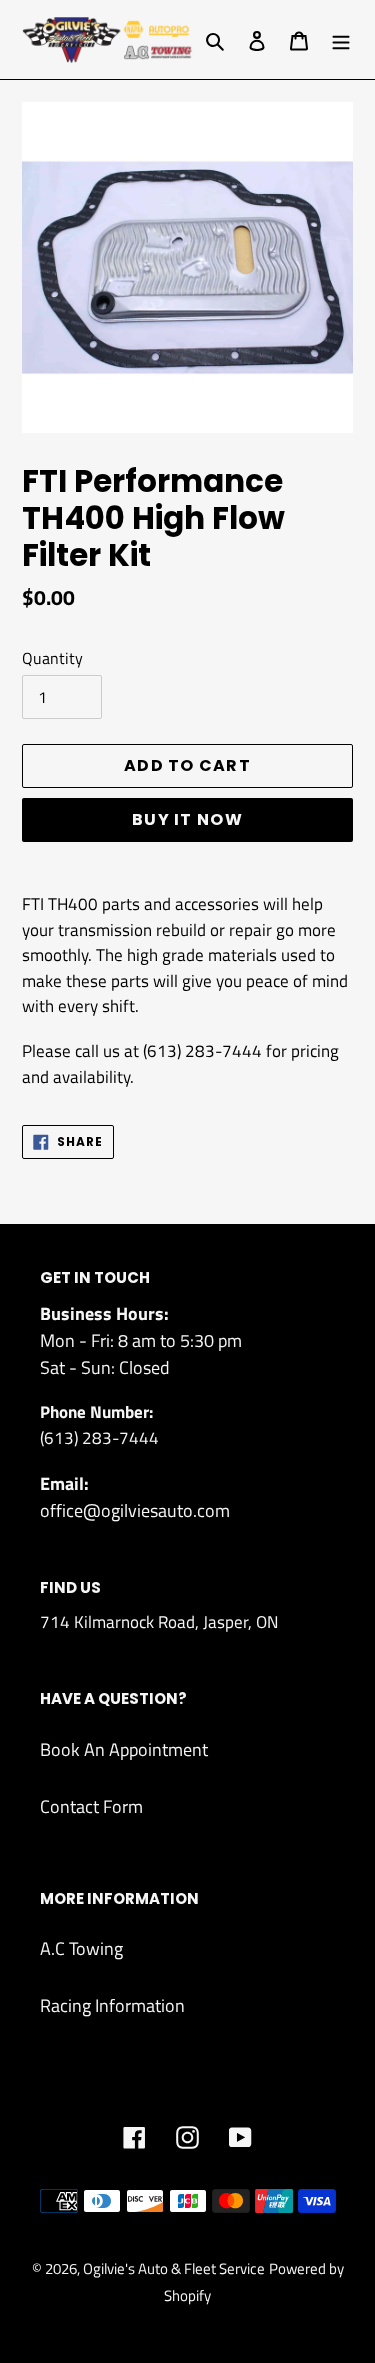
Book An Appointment (124, 1749)
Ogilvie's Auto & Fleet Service (174, 2268)
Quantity (52, 658)
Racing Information (112, 2005)
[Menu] (341, 39)
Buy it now (187, 819)
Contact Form (91, 1806)
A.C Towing (81, 1948)
